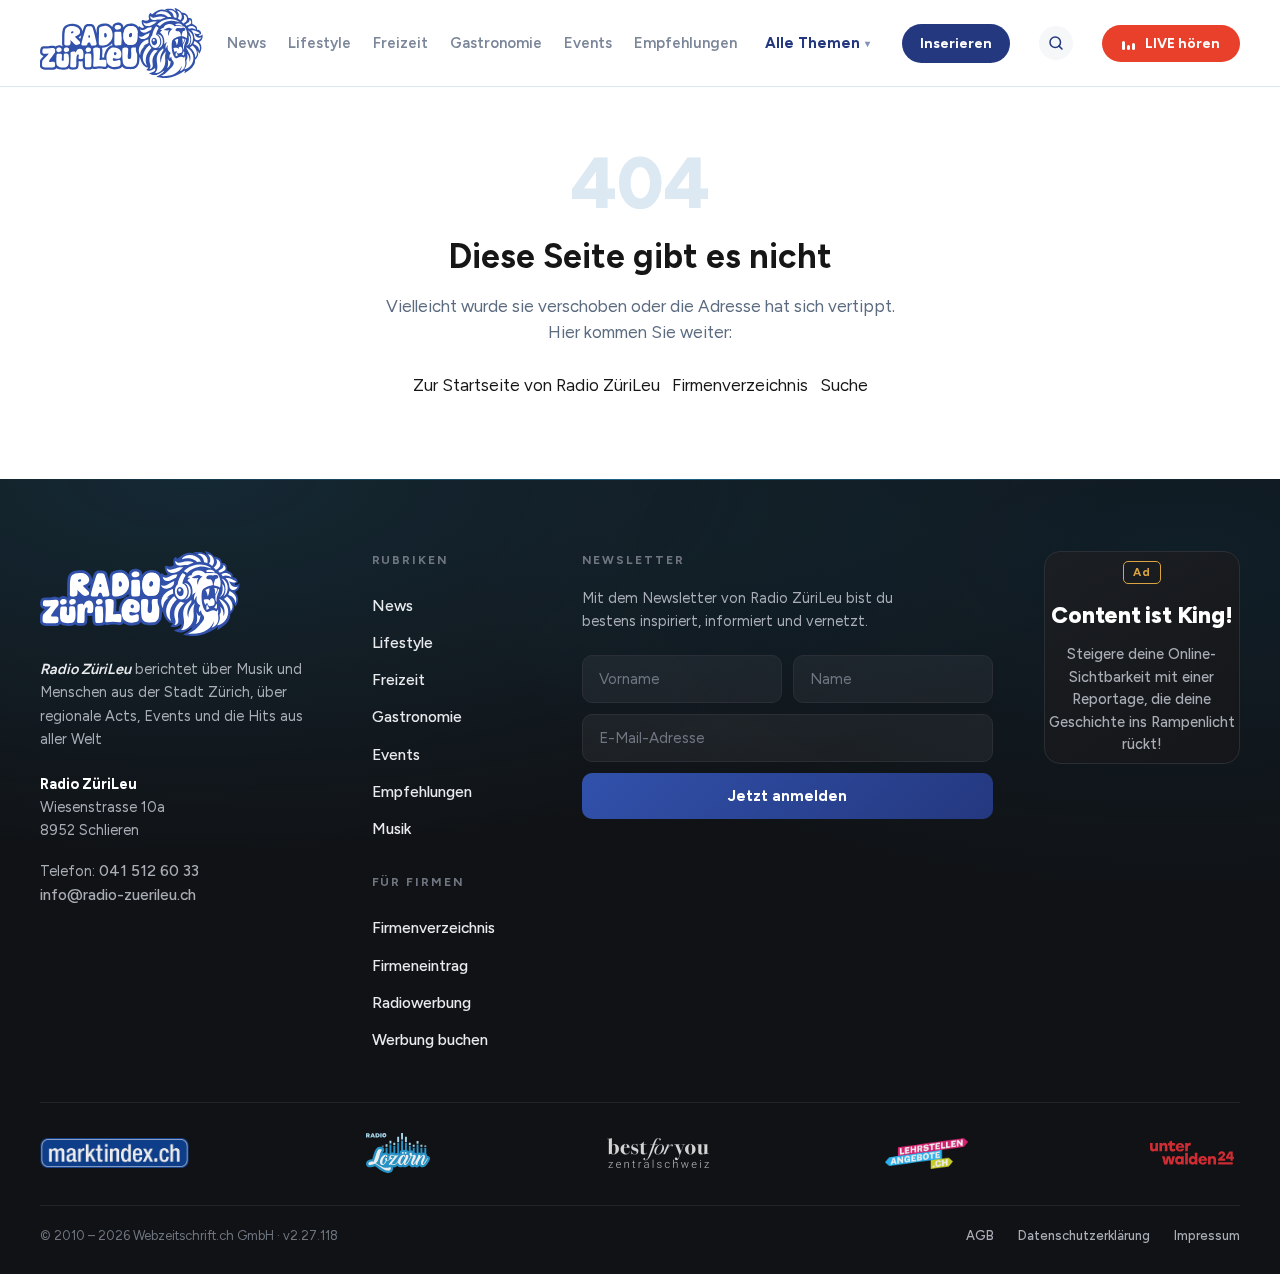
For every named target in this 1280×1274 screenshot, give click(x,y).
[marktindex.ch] (114, 1153)
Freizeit (400, 43)
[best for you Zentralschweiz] (658, 1153)
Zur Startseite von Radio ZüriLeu (536, 385)
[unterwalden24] (1192, 1153)
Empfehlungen (685, 43)
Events (588, 43)
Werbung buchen (430, 1039)
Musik (391, 828)
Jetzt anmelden (787, 796)
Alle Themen (817, 43)
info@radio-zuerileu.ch (118, 894)
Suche (844, 385)
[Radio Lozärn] (398, 1153)
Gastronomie (496, 43)
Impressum (1207, 1235)
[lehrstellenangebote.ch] (926, 1153)
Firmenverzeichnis (740, 385)
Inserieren (956, 43)
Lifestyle (319, 43)
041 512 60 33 (149, 870)
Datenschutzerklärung (1084, 1235)
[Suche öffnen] (1056, 43)
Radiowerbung (421, 1002)
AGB (980, 1235)
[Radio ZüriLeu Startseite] (121, 43)
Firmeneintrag (420, 965)
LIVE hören (1182, 43)
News (246, 43)
